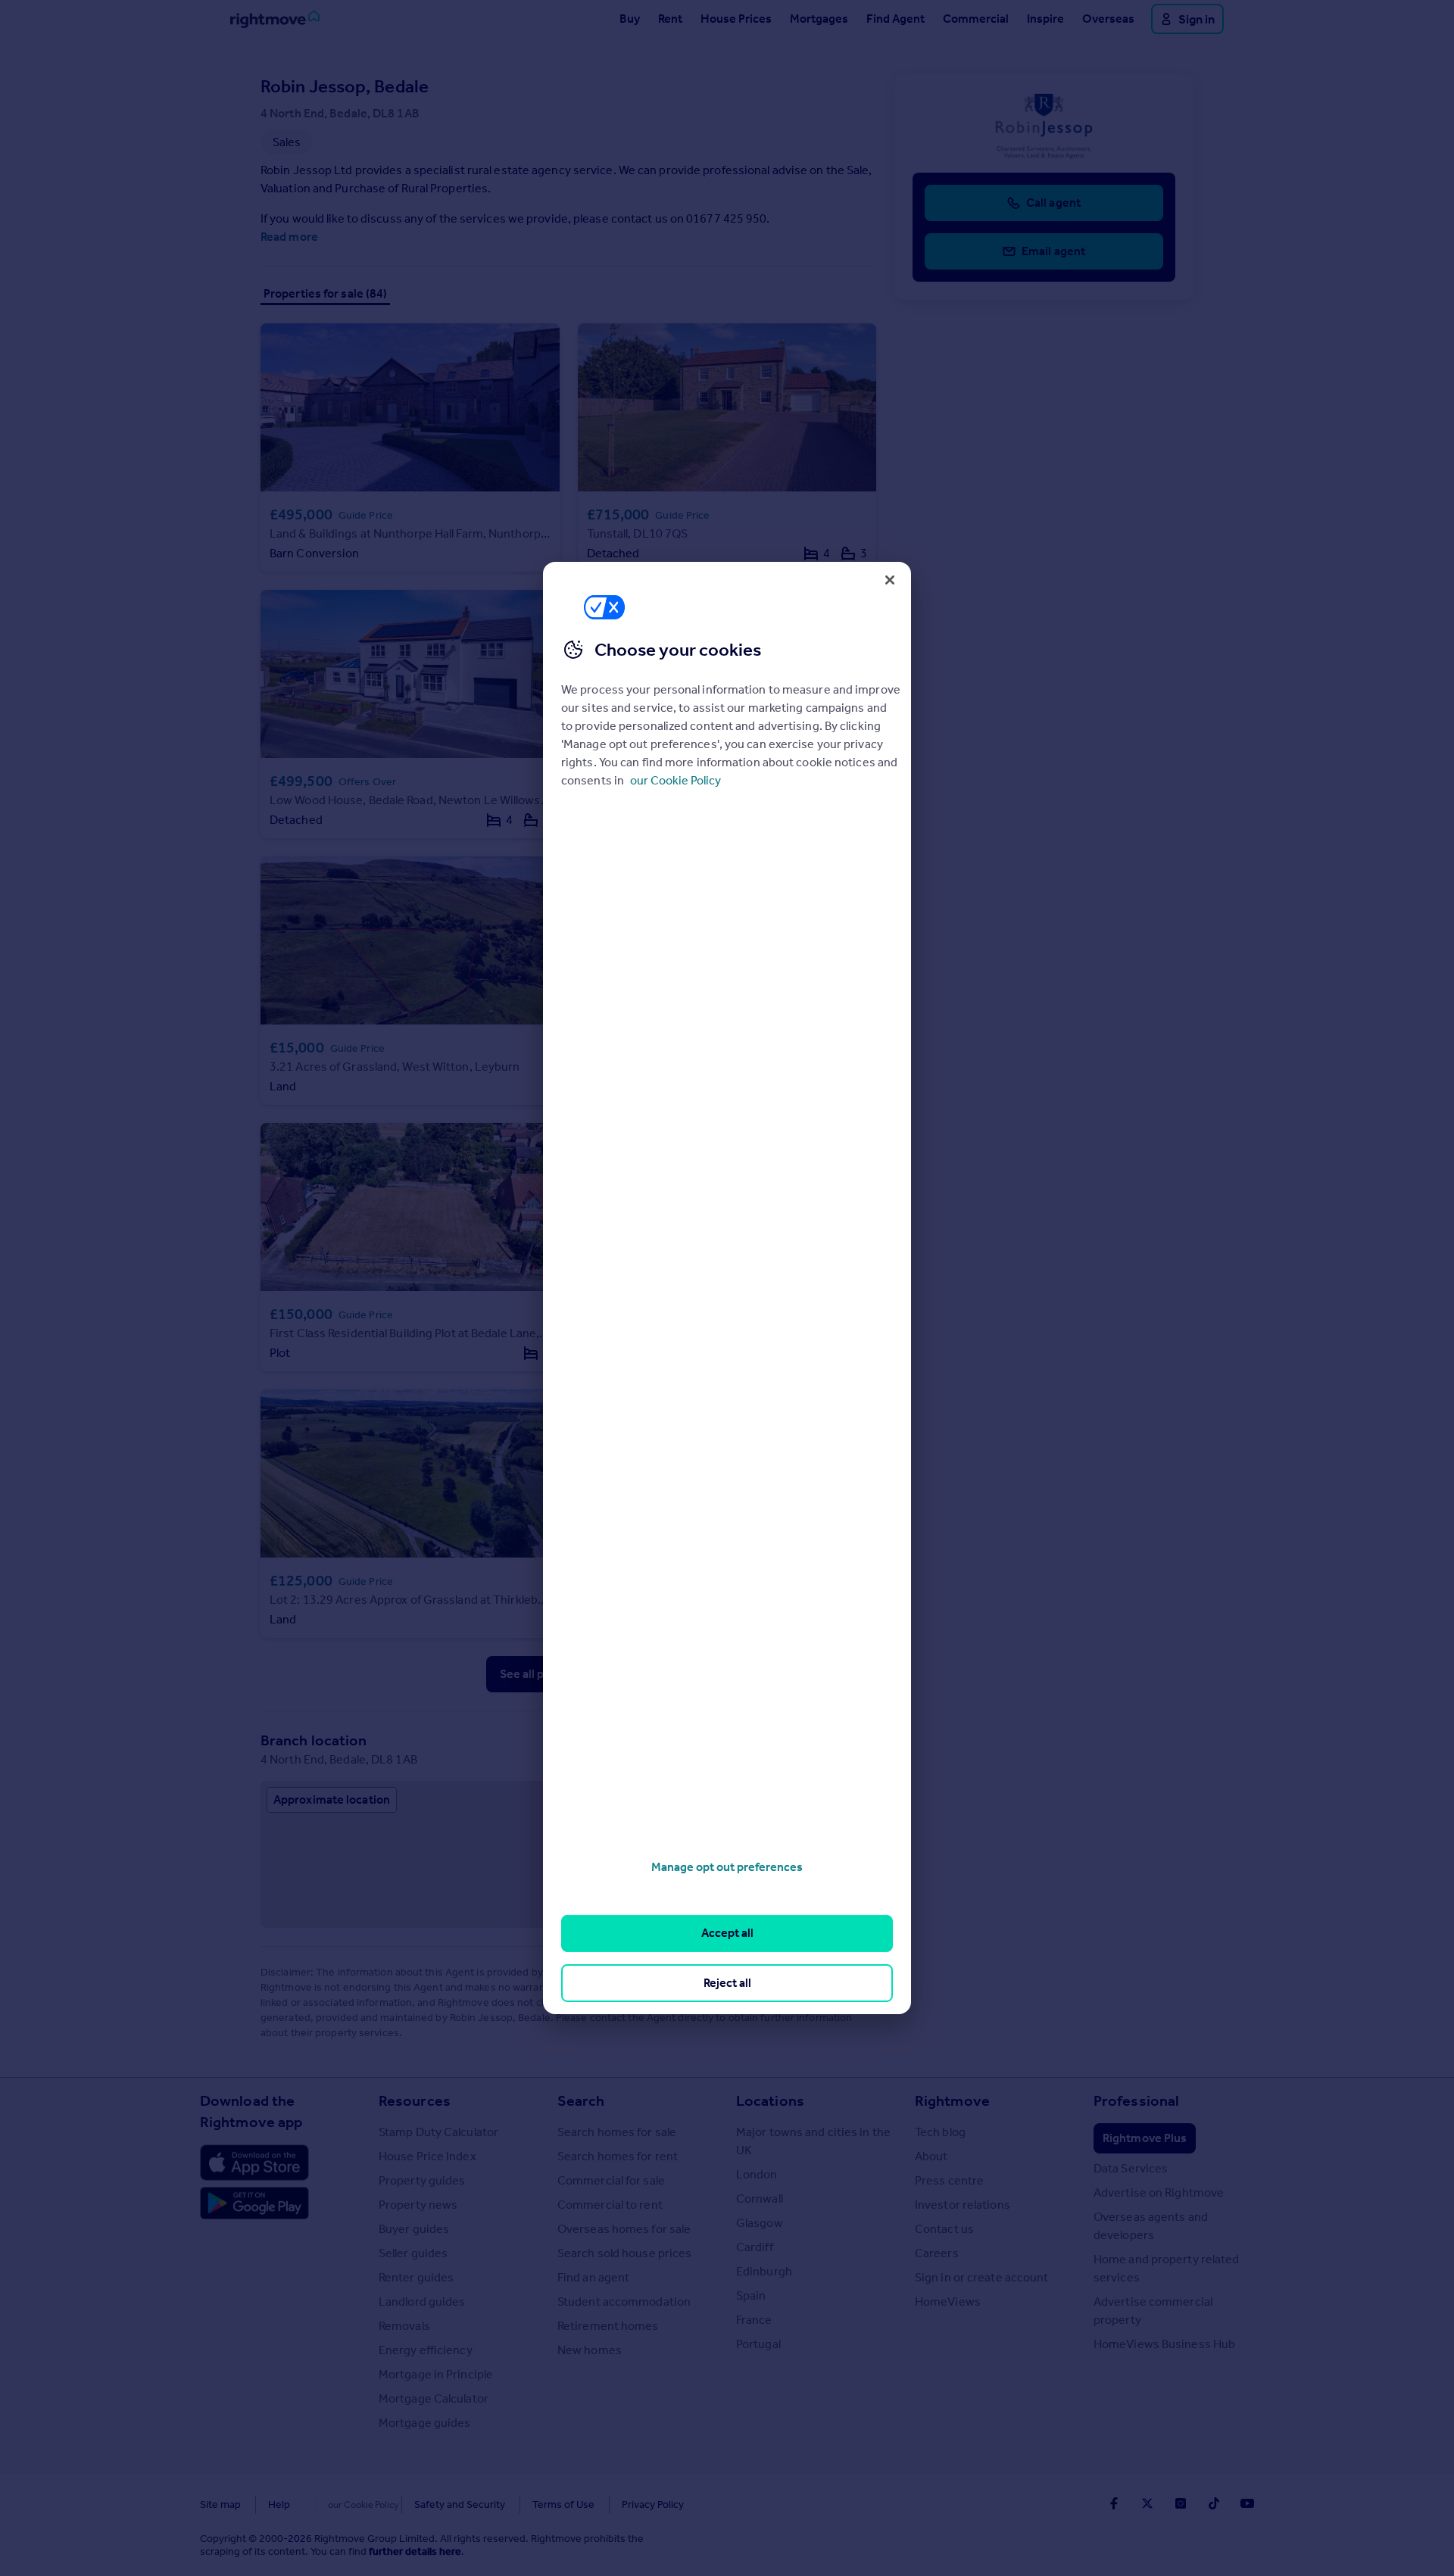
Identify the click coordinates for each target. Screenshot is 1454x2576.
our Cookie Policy (676, 780)
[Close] (890, 580)
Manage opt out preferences (727, 1867)
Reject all (727, 1983)
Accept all (727, 1933)
